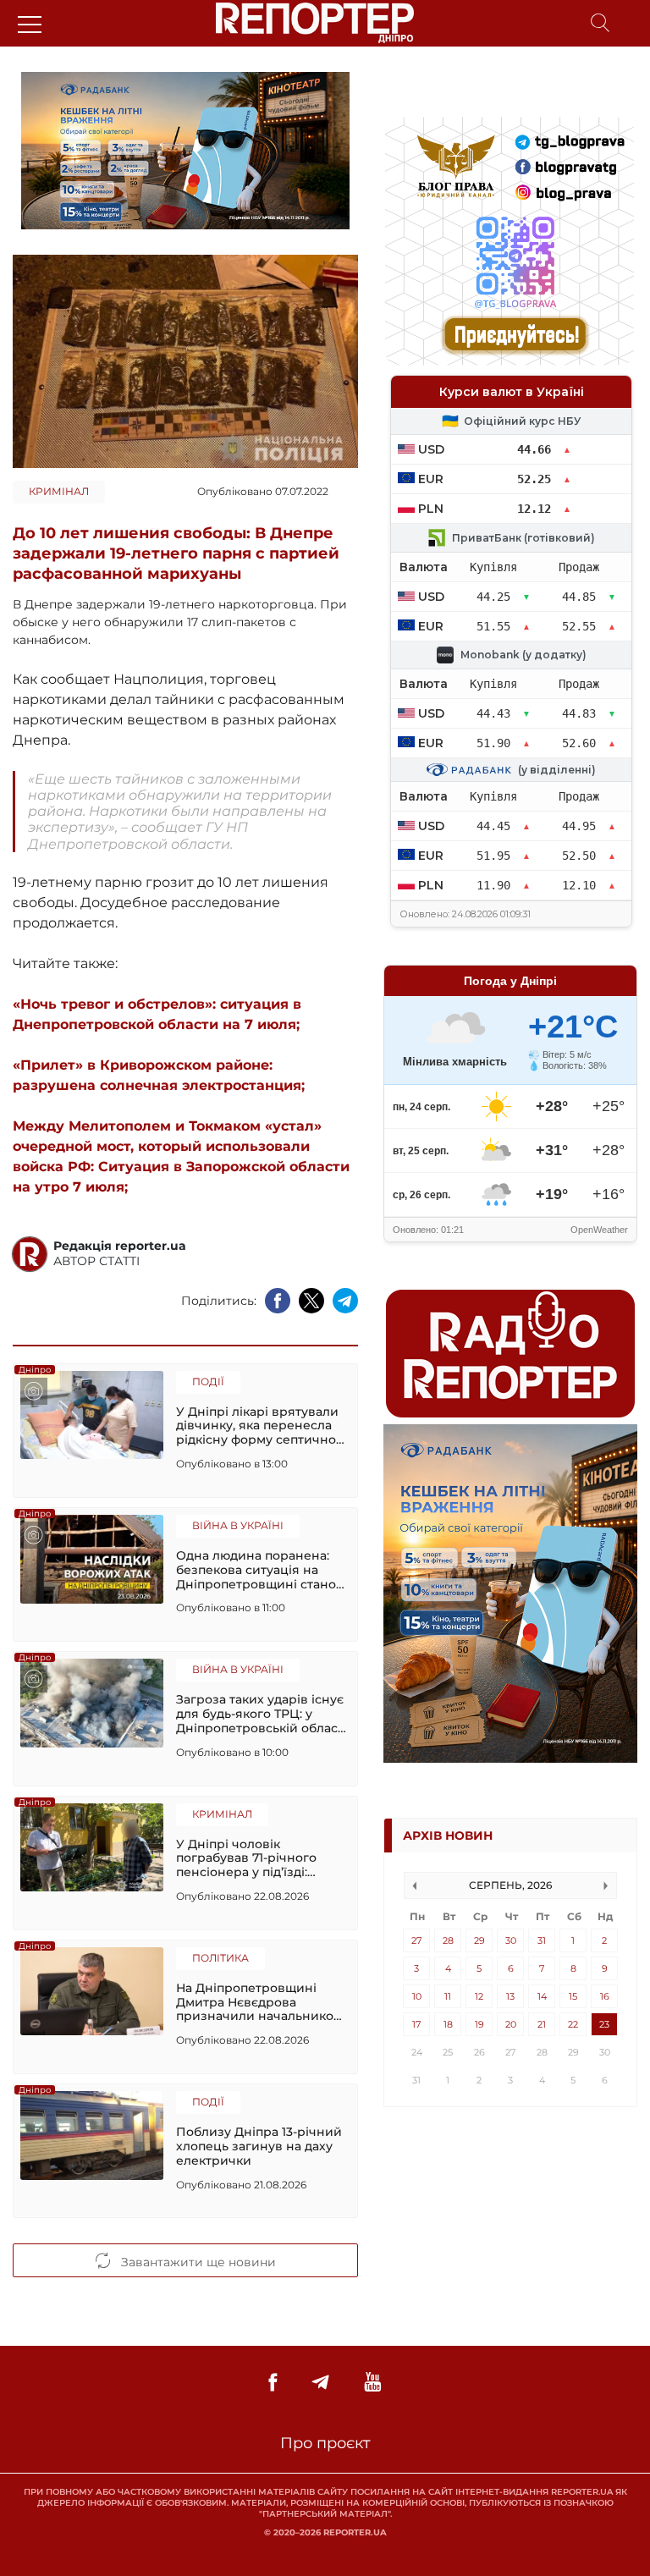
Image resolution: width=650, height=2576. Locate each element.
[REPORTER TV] (373, 2383)
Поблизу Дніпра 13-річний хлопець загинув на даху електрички (259, 2146)
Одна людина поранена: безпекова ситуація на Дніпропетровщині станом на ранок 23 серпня (261, 1570)
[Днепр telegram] (320, 2383)
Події (208, 1382)
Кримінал (59, 491)
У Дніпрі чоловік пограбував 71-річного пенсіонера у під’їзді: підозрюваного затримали (260, 1858)
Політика (220, 1958)
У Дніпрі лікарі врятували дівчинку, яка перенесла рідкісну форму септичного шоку (263, 1426)
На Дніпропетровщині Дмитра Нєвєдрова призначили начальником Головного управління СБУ (261, 2002)
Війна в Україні (238, 1525)
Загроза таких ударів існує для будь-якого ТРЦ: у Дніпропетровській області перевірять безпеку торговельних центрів (262, 1714)
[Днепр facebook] (273, 2383)
